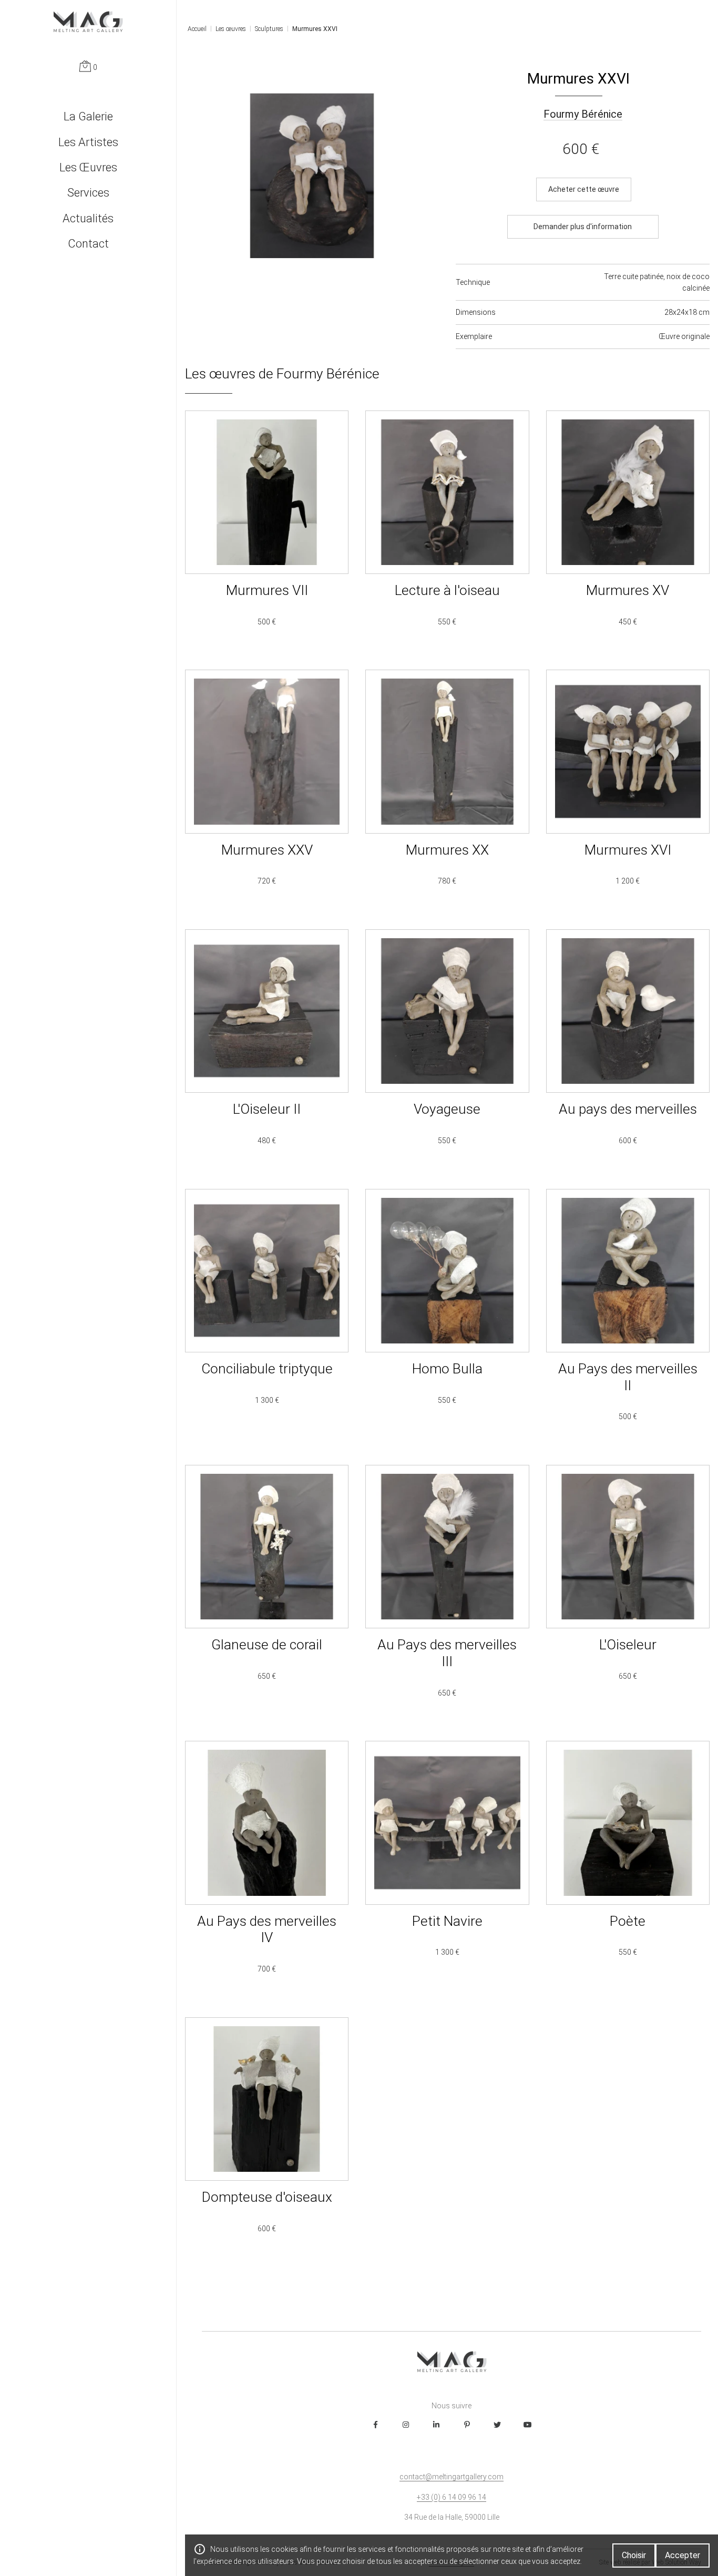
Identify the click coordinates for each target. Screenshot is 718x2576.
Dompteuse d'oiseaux (267, 2139)
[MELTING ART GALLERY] (88, 22)
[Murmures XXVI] (312, 176)
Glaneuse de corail (267, 1594)
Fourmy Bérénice (583, 114)
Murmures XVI (628, 791)
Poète (628, 1870)
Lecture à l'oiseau (447, 532)
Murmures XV (628, 532)
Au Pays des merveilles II (628, 1318)
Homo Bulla (447, 1318)
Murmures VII (267, 532)
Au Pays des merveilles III (447, 1594)
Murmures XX (447, 791)
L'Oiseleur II (267, 1051)
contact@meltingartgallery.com (452, 2477)
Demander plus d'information (583, 227)
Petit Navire (447, 1870)
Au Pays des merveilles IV (267, 1870)
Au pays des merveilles (628, 1051)
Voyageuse (447, 1051)
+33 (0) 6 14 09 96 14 (452, 2497)
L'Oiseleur (628, 1594)
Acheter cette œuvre (584, 189)
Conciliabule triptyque (267, 1318)
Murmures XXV (267, 791)
